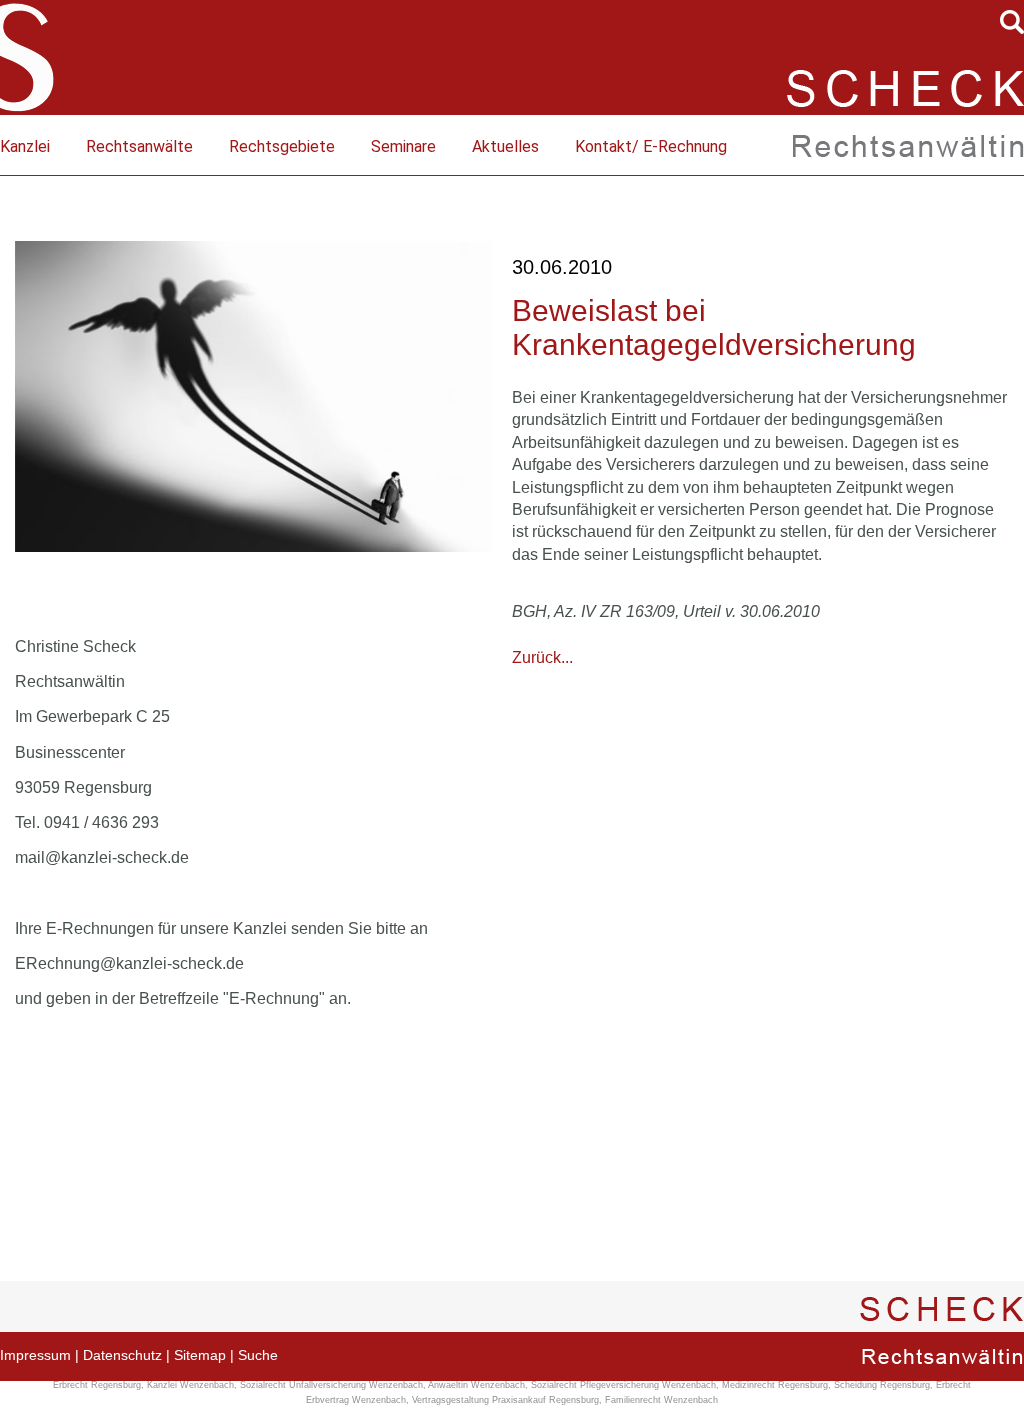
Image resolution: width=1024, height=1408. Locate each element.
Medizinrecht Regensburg (775, 1385)
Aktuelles (505, 146)
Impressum (35, 1355)
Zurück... (542, 657)
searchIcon (1012, 22)
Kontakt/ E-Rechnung (651, 146)
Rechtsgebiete (282, 146)
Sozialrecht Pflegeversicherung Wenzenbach (623, 1385)
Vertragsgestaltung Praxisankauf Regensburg (505, 1400)
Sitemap (200, 1355)
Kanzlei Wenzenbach (190, 1385)
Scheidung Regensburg (882, 1385)
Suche (258, 1355)
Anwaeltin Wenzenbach (476, 1385)
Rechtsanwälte (139, 146)
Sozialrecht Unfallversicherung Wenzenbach (331, 1385)
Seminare (403, 146)
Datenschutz (122, 1355)
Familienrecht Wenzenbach (661, 1400)
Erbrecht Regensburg (97, 1385)
